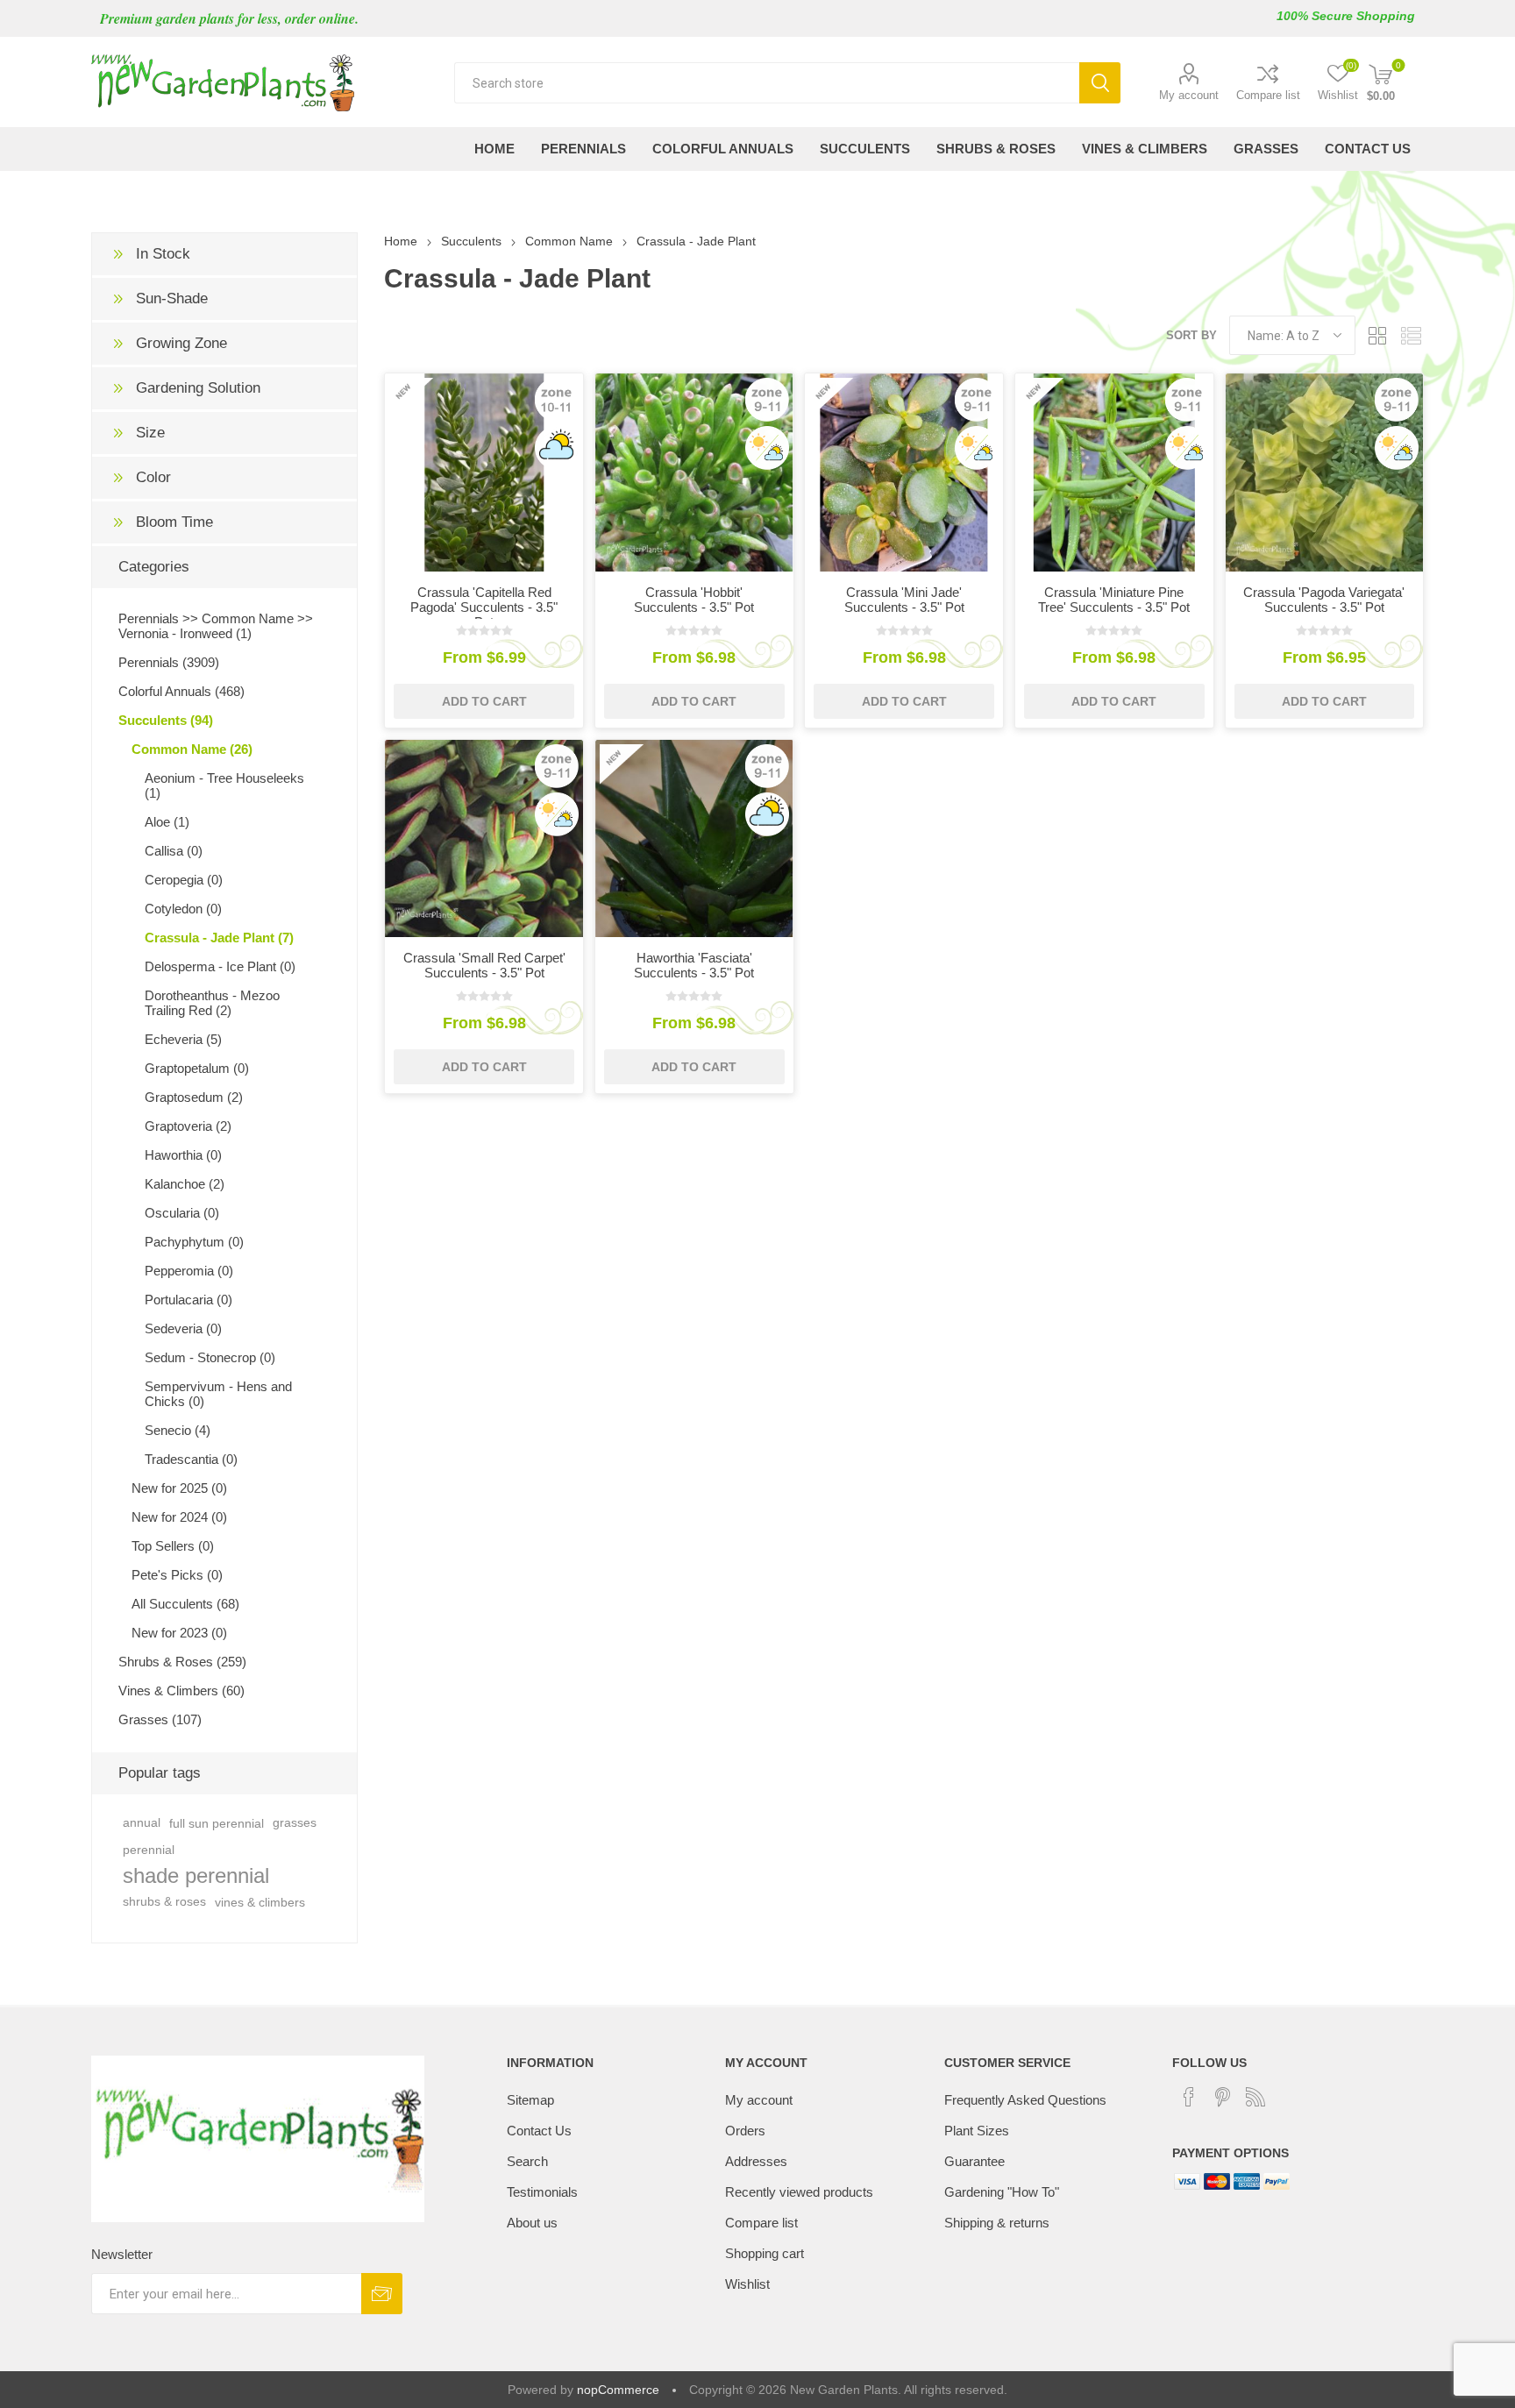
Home (401, 241)
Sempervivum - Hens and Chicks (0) (218, 1394)
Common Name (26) (192, 749)
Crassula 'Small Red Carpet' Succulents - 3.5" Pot (484, 965)
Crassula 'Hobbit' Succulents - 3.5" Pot (694, 600)
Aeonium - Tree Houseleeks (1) (224, 785)
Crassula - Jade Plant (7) (219, 938)
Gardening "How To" (1002, 2192)
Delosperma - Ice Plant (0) (220, 966)
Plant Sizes (977, 2131)
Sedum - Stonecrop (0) (210, 1357)
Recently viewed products (799, 2192)
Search (1100, 83)
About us (532, 2223)
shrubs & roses (164, 1902)
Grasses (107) (160, 1719)
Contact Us (539, 2131)
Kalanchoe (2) (185, 1184)
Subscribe (382, 2294)
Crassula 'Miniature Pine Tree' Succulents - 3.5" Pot (1114, 600)
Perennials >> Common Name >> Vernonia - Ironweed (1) (216, 626)
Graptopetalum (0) (197, 1068)
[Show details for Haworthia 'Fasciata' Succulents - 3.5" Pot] (694, 839)
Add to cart (484, 701)
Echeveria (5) (183, 1039)
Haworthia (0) (183, 1155)
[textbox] (767, 83)
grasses (295, 1823)
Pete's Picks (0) (177, 1575)
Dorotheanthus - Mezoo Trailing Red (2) (212, 1003)
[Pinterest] (1222, 2097)
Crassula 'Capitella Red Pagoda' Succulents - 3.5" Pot (484, 607)
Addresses (756, 2161)
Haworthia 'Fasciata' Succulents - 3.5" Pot (694, 965)
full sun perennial (217, 1823)
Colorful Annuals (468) (181, 691)
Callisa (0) (174, 851)
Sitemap (530, 2100)
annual (142, 1823)
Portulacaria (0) (188, 1300)
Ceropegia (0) (184, 880)
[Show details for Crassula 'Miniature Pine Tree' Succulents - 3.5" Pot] (1114, 472)
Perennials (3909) (169, 662)
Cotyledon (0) (183, 909)
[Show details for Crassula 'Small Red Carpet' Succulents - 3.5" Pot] (484, 839)
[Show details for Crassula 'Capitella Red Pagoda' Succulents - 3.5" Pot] (484, 472)
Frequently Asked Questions (1025, 2100)
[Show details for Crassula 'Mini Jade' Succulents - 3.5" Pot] (904, 472)
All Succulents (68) (185, 1604)
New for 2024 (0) (179, 1517)
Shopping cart (765, 2253)
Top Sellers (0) (173, 1546)
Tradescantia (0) (191, 1459)
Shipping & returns (997, 2223)
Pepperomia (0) (189, 1271)
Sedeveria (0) (183, 1328)
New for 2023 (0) (179, 1633)
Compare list (1268, 95)
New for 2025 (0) (179, 1488)
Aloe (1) (167, 822)
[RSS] (1255, 2097)
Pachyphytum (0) (194, 1242)
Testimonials (542, 2192)
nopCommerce (618, 2390)
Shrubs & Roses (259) (182, 1662)
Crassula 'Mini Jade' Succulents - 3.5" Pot (904, 600)
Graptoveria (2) (188, 1126)
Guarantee (974, 2161)
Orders (745, 2131)
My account (1189, 95)
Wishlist (747, 2284)
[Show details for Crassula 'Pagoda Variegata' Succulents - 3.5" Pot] (1325, 472)
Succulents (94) (166, 720)
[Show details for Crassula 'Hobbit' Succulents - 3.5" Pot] (694, 472)
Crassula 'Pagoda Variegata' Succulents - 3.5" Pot (1324, 600)
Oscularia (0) (182, 1213)
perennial (149, 1850)
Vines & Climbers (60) (181, 1691)
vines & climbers (260, 1902)
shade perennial (196, 1875)
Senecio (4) (178, 1430)
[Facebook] (1189, 2097)
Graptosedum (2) (194, 1097)
